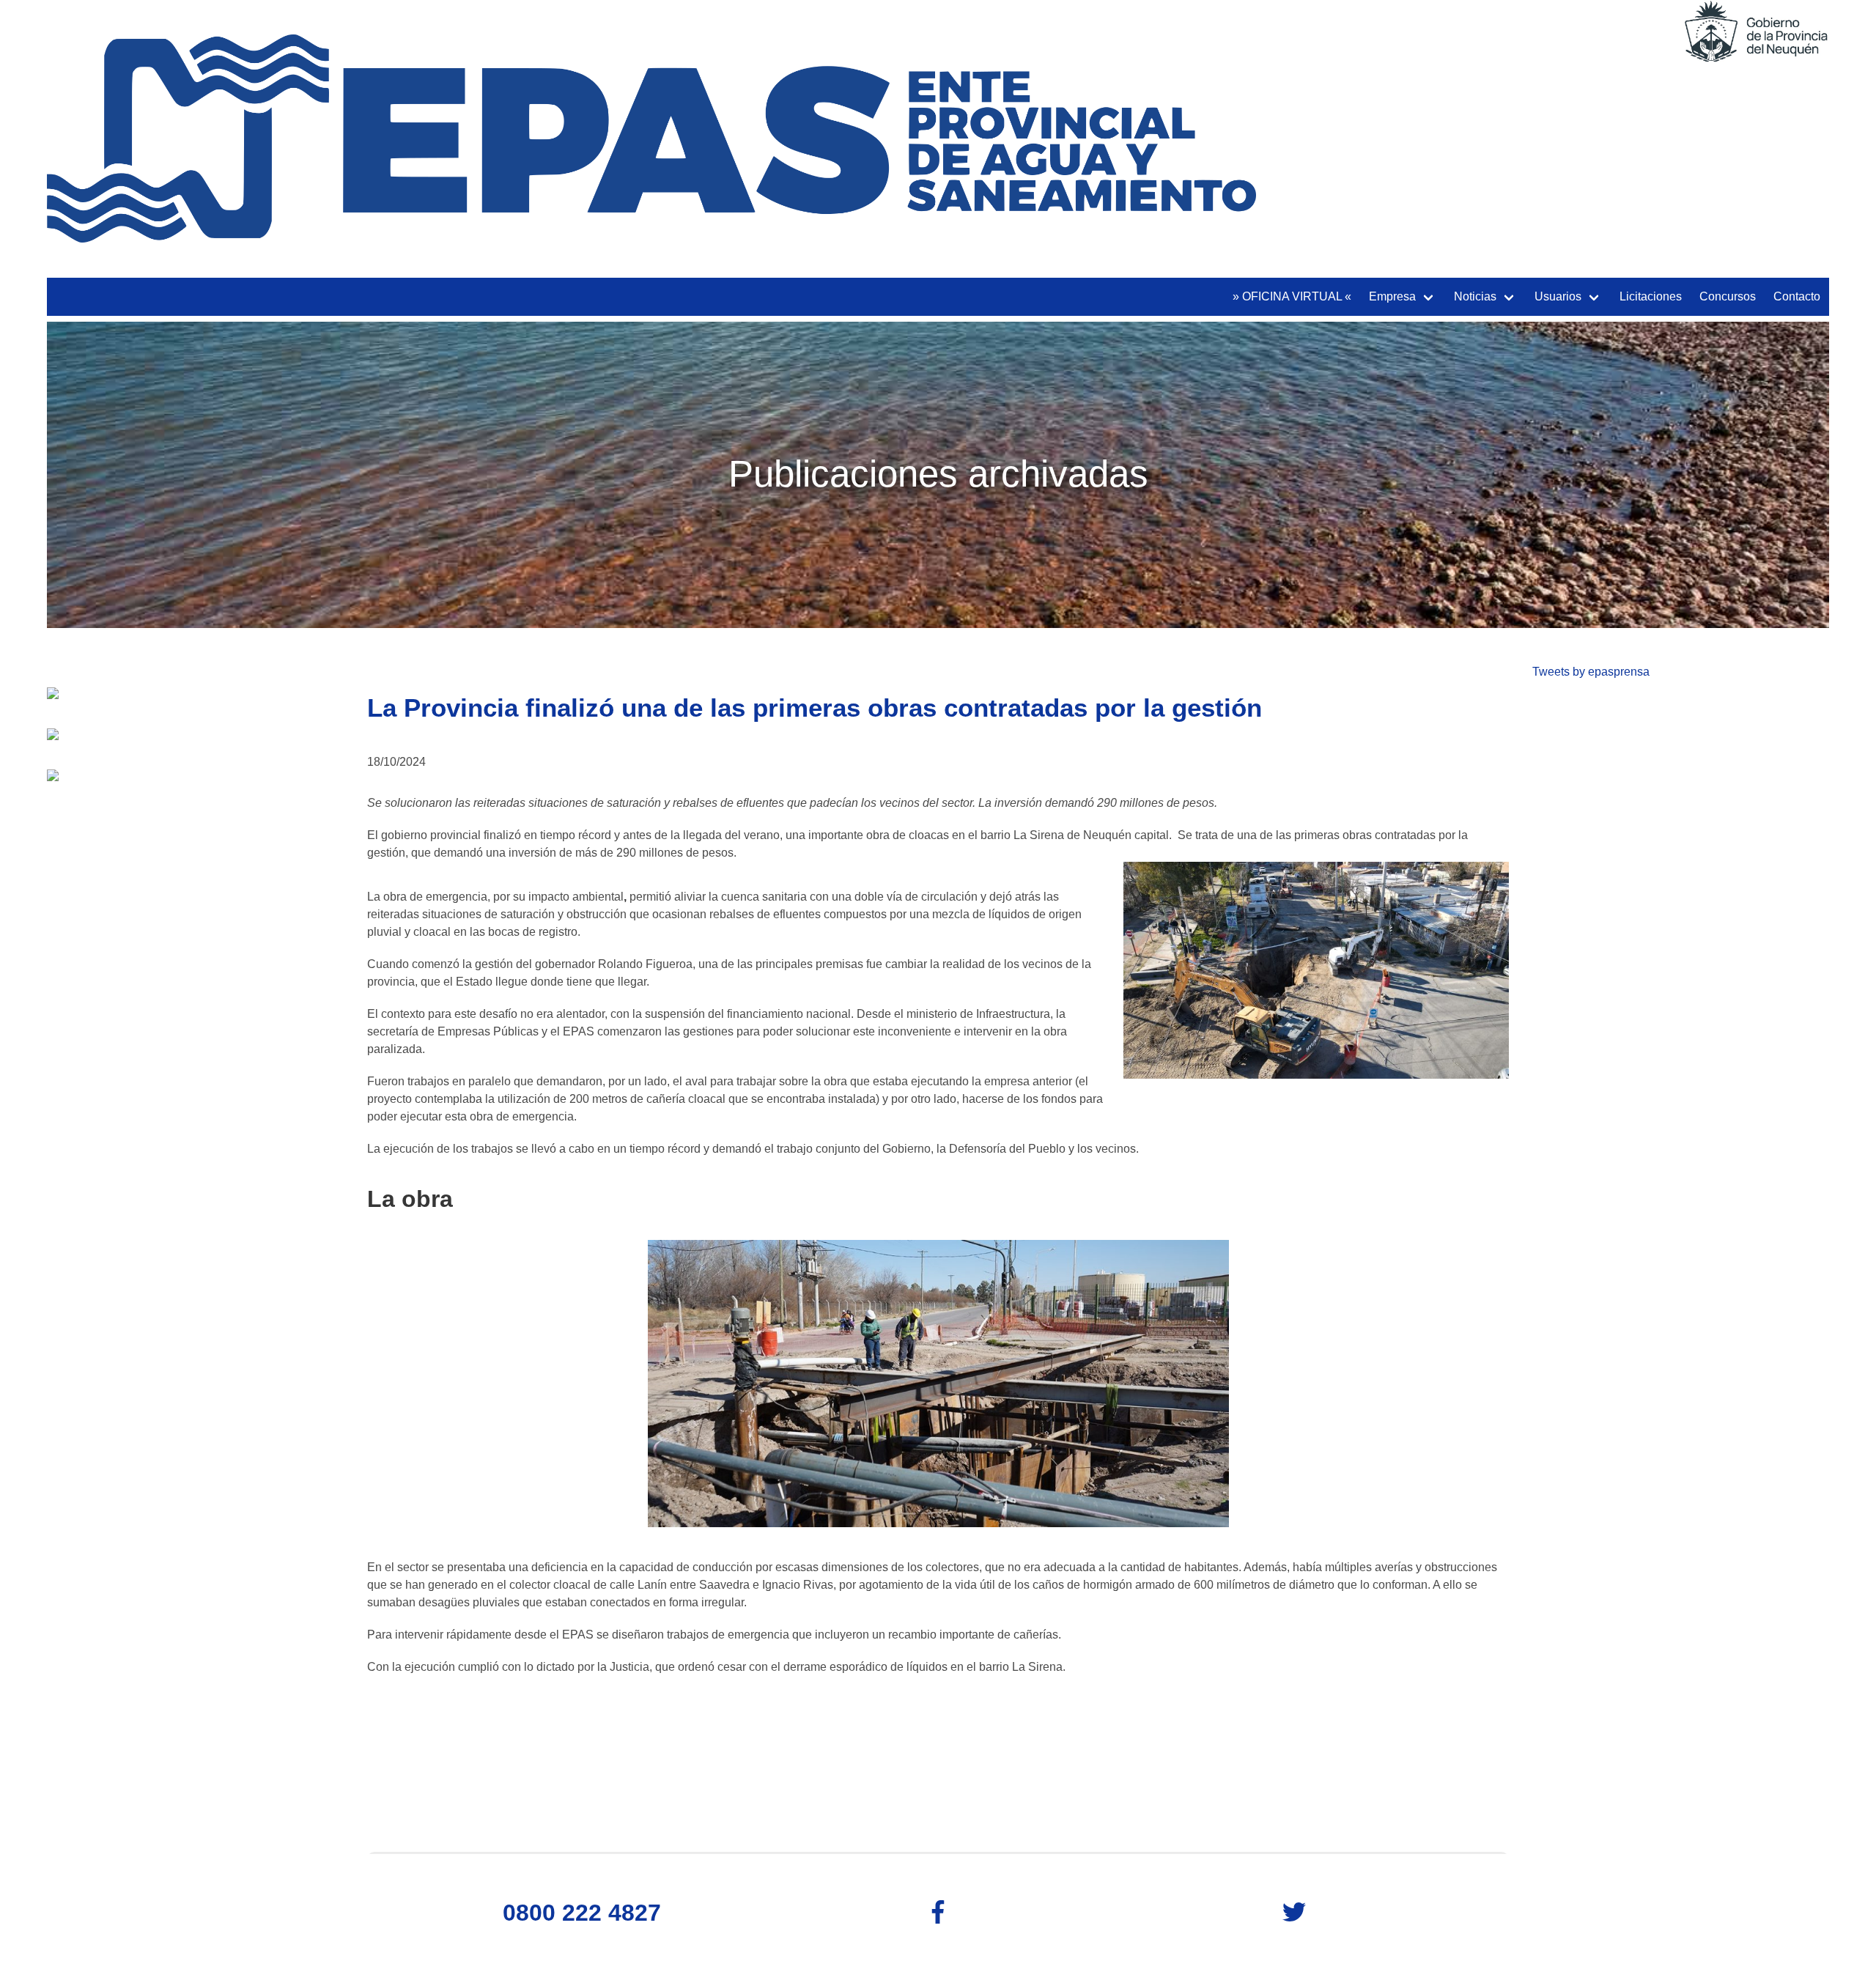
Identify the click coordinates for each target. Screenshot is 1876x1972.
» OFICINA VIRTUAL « (1292, 296)
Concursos (1728, 296)
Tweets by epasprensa (1591, 672)
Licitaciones (1651, 296)
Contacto (1797, 296)
